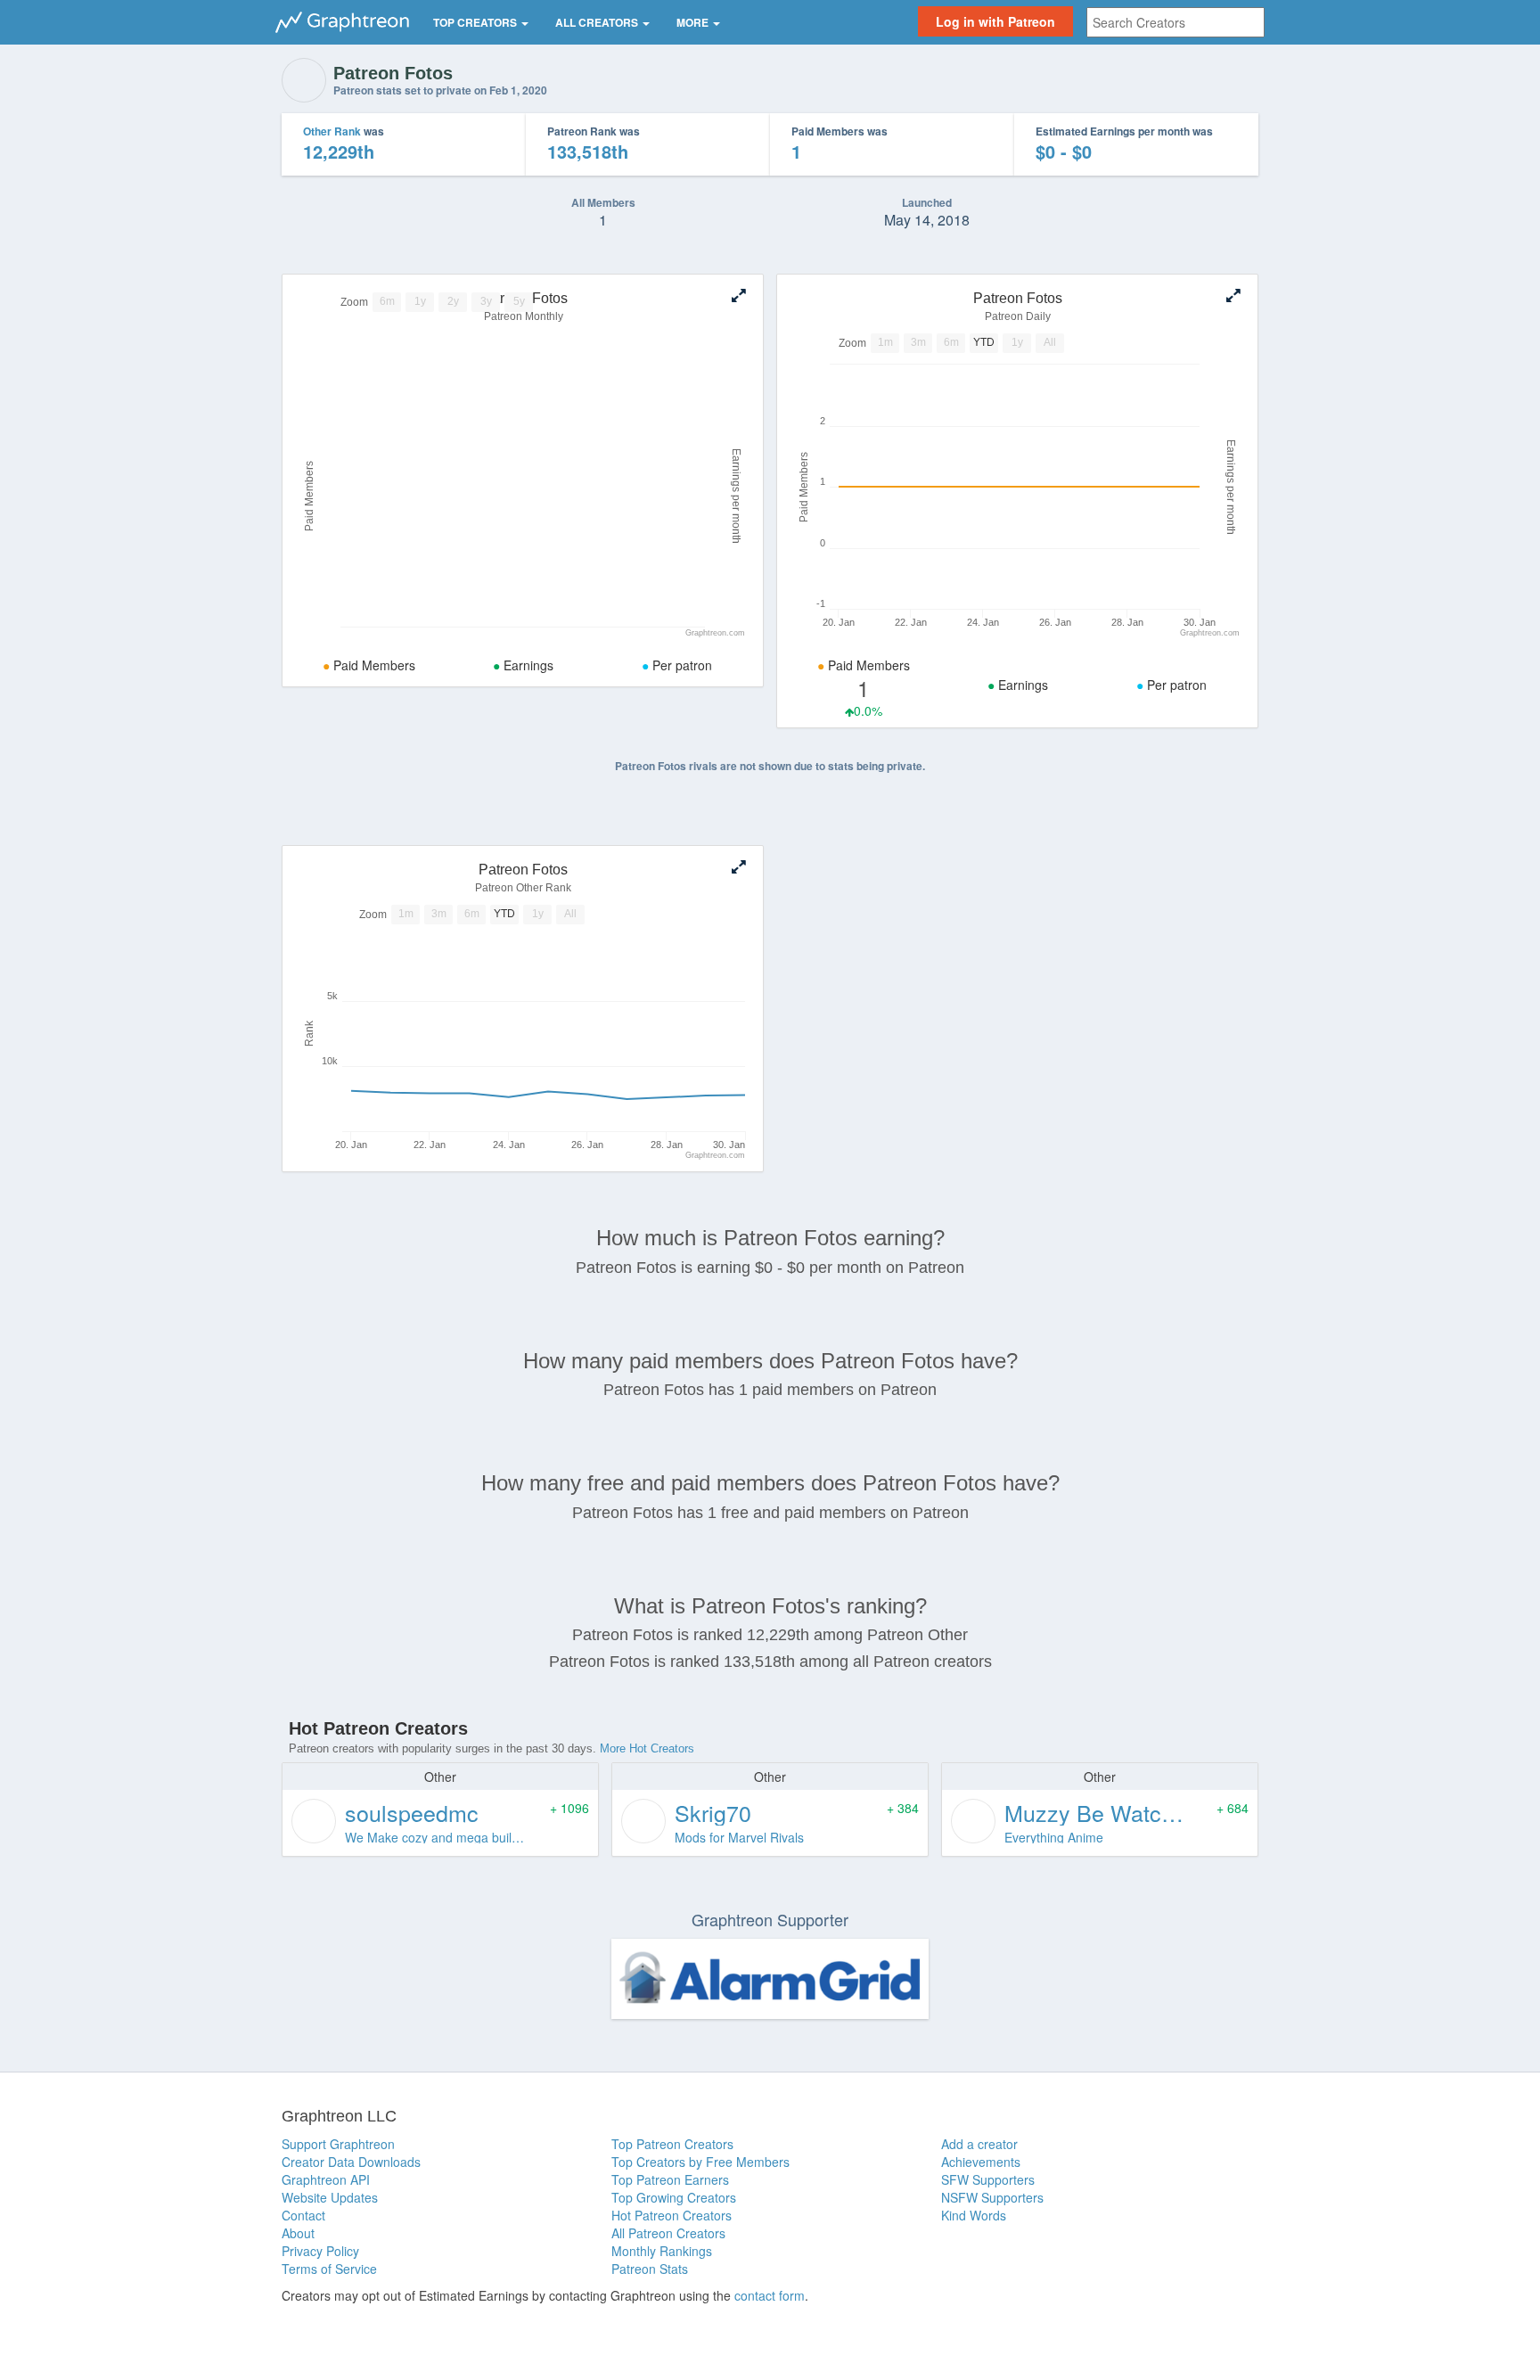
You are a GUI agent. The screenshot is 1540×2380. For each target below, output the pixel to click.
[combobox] (1175, 22)
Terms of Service (329, 2269)
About (298, 2233)
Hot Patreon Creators (672, 2215)
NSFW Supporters (992, 2197)
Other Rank (332, 131)
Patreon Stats (650, 2269)
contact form (770, 2295)
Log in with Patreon (995, 21)
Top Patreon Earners (670, 2179)
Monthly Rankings (662, 2251)
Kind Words (974, 2215)
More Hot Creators (647, 1748)
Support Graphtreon (338, 2144)
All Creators (598, 22)
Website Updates (330, 2197)
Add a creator (979, 2144)
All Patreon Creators (668, 2233)
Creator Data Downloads (351, 2162)
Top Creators (476, 22)
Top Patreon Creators (672, 2144)
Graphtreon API (326, 2179)
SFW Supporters (988, 2179)
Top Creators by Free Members (700, 2162)
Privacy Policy (320, 2251)
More (694, 22)
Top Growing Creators (674, 2197)
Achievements (981, 2162)
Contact (303, 2215)
